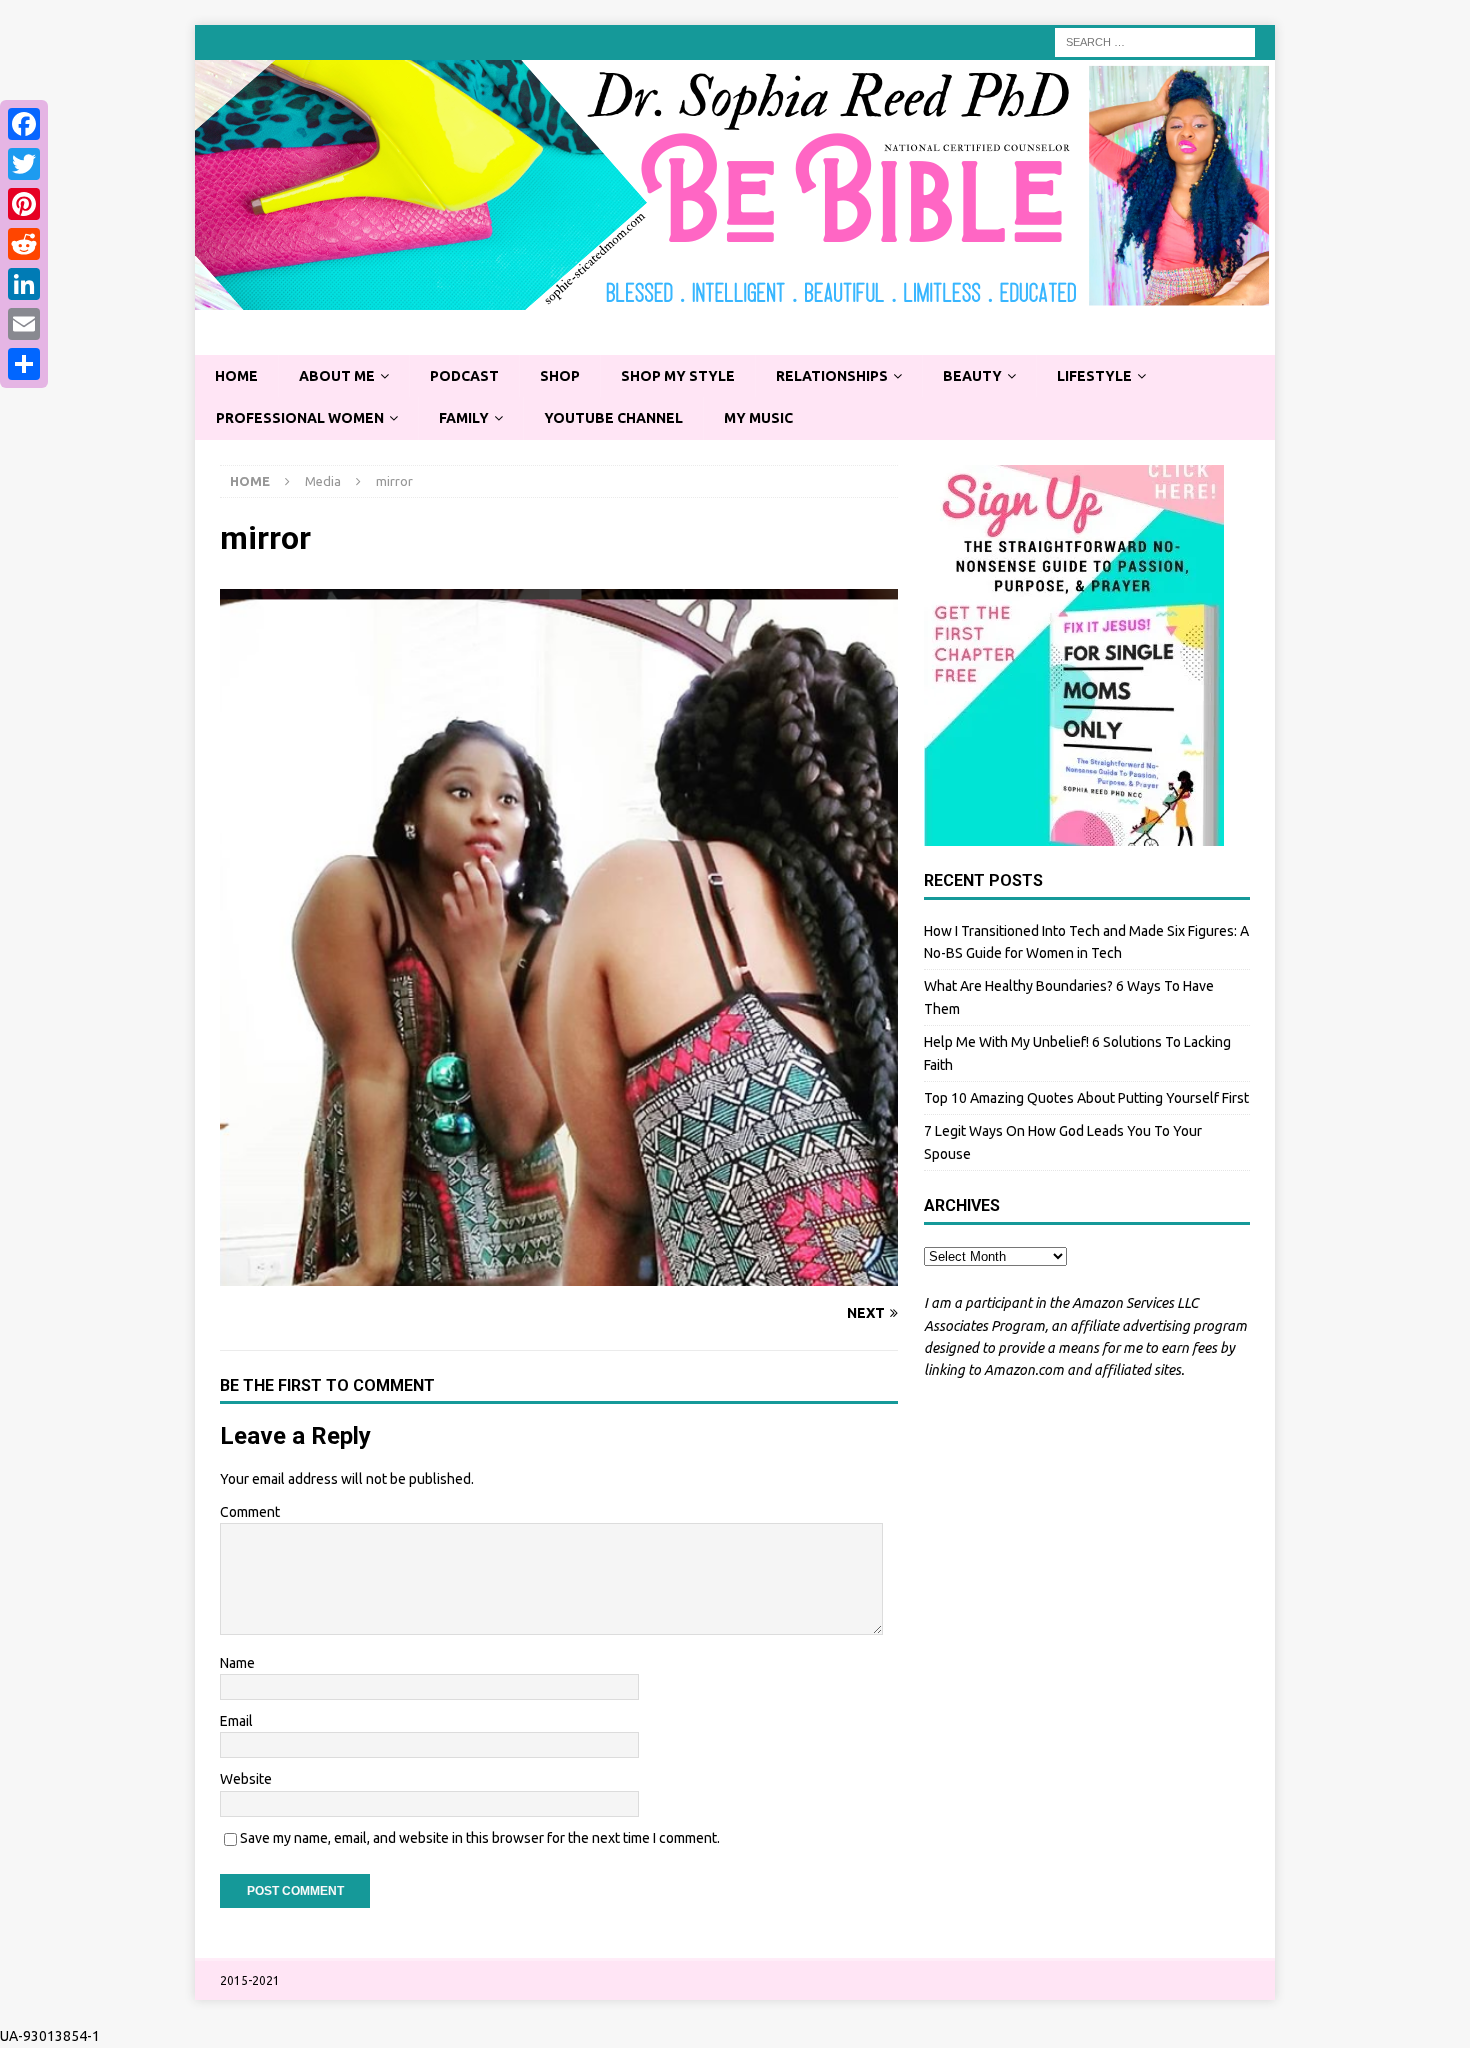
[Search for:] (1155, 41)
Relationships (832, 376)
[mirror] (559, 1274)
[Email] (24, 324)
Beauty (972, 376)
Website (246, 1779)
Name (237, 1663)
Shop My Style (678, 376)
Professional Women (300, 418)
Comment (250, 1512)
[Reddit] (24, 244)
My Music (758, 418)
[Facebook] (24, 124)
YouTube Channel (613, 418)
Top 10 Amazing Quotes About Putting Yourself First (1086, 1098)
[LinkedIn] (24, 284)
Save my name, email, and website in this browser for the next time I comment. (480, 1838)
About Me (337, 376)
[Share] (24, 364)
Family (464, 418)
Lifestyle (1094, 376)
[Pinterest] (24, 204)
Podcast (464, 376)
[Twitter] (24, 164)
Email (236, 1721)
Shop (560, 376)
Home (236, 376)
